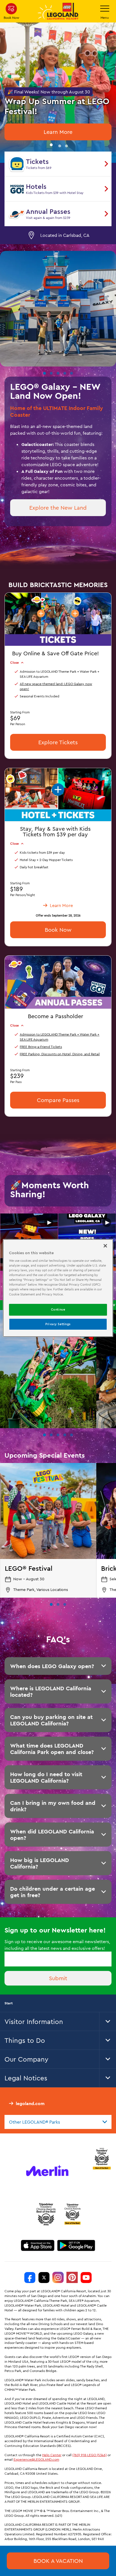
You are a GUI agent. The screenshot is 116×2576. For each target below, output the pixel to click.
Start (9, 2003)
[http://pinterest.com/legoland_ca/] (72, 2277)
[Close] (105, 1246)
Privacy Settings (58, 1324)
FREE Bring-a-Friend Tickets (41, 1046)
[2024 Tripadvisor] (46, 2214)
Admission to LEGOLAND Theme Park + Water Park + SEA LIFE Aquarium (60, 1037)
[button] (51, 145)
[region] (58, 1288)
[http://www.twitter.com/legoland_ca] (44, 2277)
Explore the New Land (58, 508)
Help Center (52, 2455)
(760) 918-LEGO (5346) (90, 2455)
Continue (58, 1309)
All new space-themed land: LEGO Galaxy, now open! (56, 686)
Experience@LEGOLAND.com (36, 2459)
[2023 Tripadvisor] (102, 2158)
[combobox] (58, 2122)
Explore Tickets (58, 742)
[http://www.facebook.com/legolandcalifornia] (30, 2277)
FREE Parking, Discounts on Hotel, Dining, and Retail (60, 1054)
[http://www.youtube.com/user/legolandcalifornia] (86, 2277)
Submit (58, 1978)
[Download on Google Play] (76, 2245)
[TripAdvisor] (72, 2214)
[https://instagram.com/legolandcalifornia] (58, 2277)
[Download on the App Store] (38, 2245)
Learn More (58, 132)
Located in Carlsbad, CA (65, 235)
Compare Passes (58, 1100)
